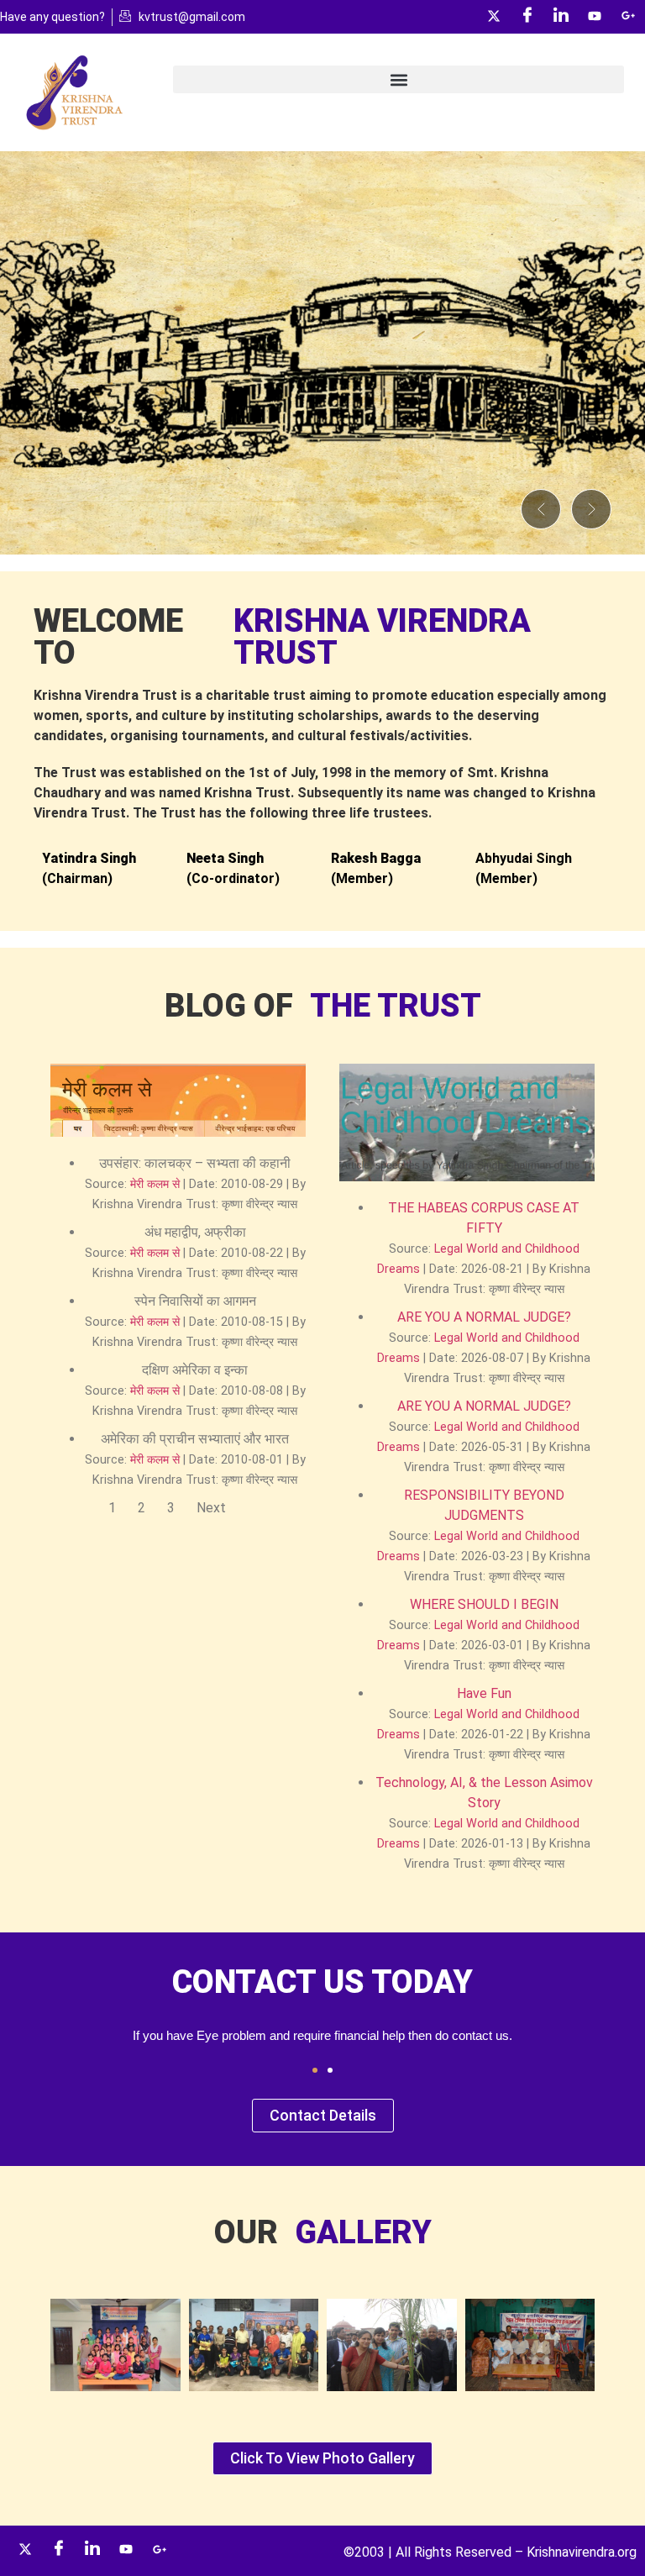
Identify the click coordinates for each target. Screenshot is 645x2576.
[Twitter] (494, 17)
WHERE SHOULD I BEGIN (484, 1604)
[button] (399, 79)
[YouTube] (595, 17)
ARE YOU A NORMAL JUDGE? (484, 1317)
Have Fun (484, 1693)
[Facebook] (527, 17)
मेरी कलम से (155, 1184)
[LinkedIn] (561, 17)
